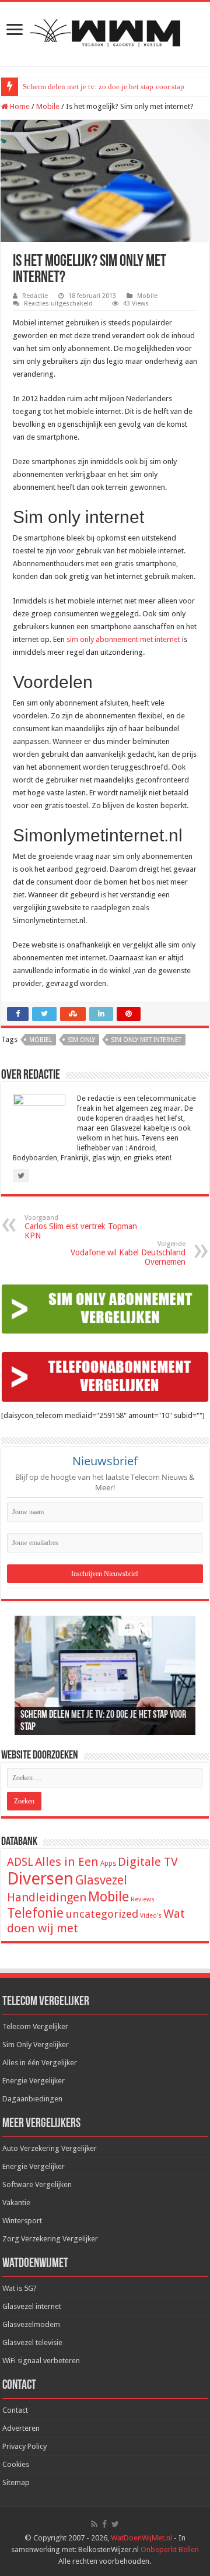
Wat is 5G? (20, 2288)
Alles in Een (67, 1862)
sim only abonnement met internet (123, 639)
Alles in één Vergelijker (40, 2063)
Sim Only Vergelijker (36, 2045)
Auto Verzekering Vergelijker (50, 2148)
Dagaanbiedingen (32, 2099)
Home (19, 106)
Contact (15, 2410)
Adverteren (21, 2428)
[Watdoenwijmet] (105, 31)
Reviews (143, 1899)
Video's (151, 1916)
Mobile (48, 106)
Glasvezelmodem (31, 2324)
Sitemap (16, 2482)
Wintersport (22, 2221)
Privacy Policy (24, 2446)
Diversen (40, 1879)
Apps (108, 1863)
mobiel (41, 1040)
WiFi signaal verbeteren (41, 2361)
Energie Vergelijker (34, 2081)
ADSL (20, 1862)
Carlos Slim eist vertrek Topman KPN (81, 1227)
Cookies (16, 2464)
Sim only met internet (146, 1040)
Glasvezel (101, 1880)
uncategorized (102, 1914)
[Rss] (94, 2524)
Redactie (35, 296)
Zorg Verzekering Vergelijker (50, 2239)
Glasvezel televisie (32, 2342)
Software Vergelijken (37, 2184)
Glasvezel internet (32, 2306)
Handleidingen (47, 1897)
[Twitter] (115, 2524)
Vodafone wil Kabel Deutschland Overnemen (128, 1253)
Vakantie (16, 2203)
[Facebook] (104, 2524)
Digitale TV (148, 1862)
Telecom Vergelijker (35, 2026)
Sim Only (81, 1040)
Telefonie (35, 1913)
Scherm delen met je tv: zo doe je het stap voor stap (104, 87)
